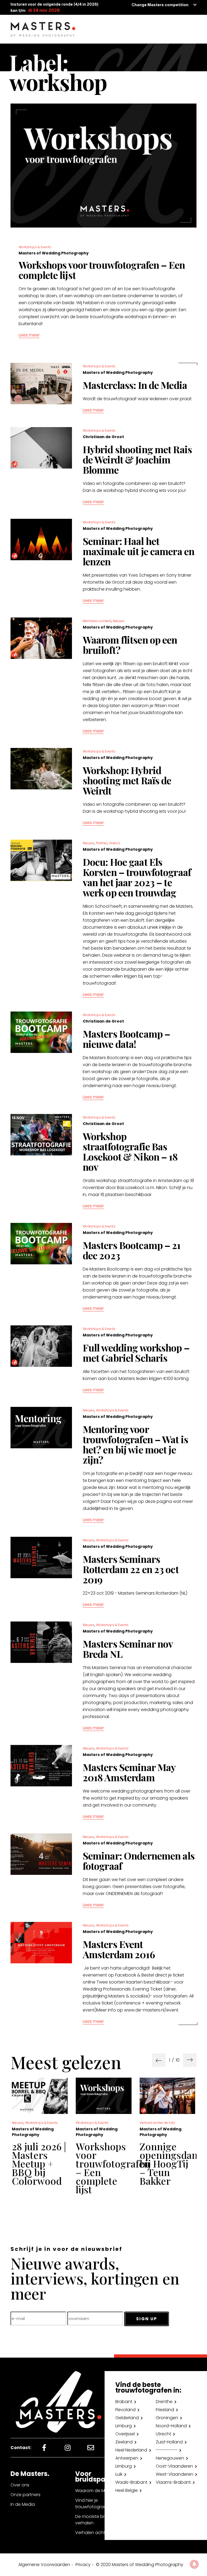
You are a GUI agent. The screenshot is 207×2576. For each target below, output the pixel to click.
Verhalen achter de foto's (102, 2533)
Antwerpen (127, 2458)
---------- (167, 2450)
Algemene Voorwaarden (44, 2565)
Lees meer (29, 335)
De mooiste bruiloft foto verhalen (100, 2520)
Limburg (124, 2426)
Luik (119, 2474)
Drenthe (164, 2402)
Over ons (20, 2485)
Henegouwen (170, 2458)
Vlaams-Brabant (173, 2482)
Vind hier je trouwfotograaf (92, 2504)
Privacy (83, 2565)
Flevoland (125, 2410)
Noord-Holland (171, 2426)
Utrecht (163, 2434)
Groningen (167, 2418)
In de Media (23, 2504)
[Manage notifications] (194, 2564)
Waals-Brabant (131, 2482)
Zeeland (124, 2442)
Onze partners (25, 2495)
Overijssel (125, 2434)
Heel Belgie (127, 2490)
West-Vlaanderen (175, 2474)
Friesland (165, 2410)
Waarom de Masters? (98, 2491)
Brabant (124, 2402)
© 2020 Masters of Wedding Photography (140, 2565)
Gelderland (127, 2418)
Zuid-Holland (169, 2442)
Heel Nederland (131, 2450)
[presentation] (159, 2060)
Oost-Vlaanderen (174, 2466)
